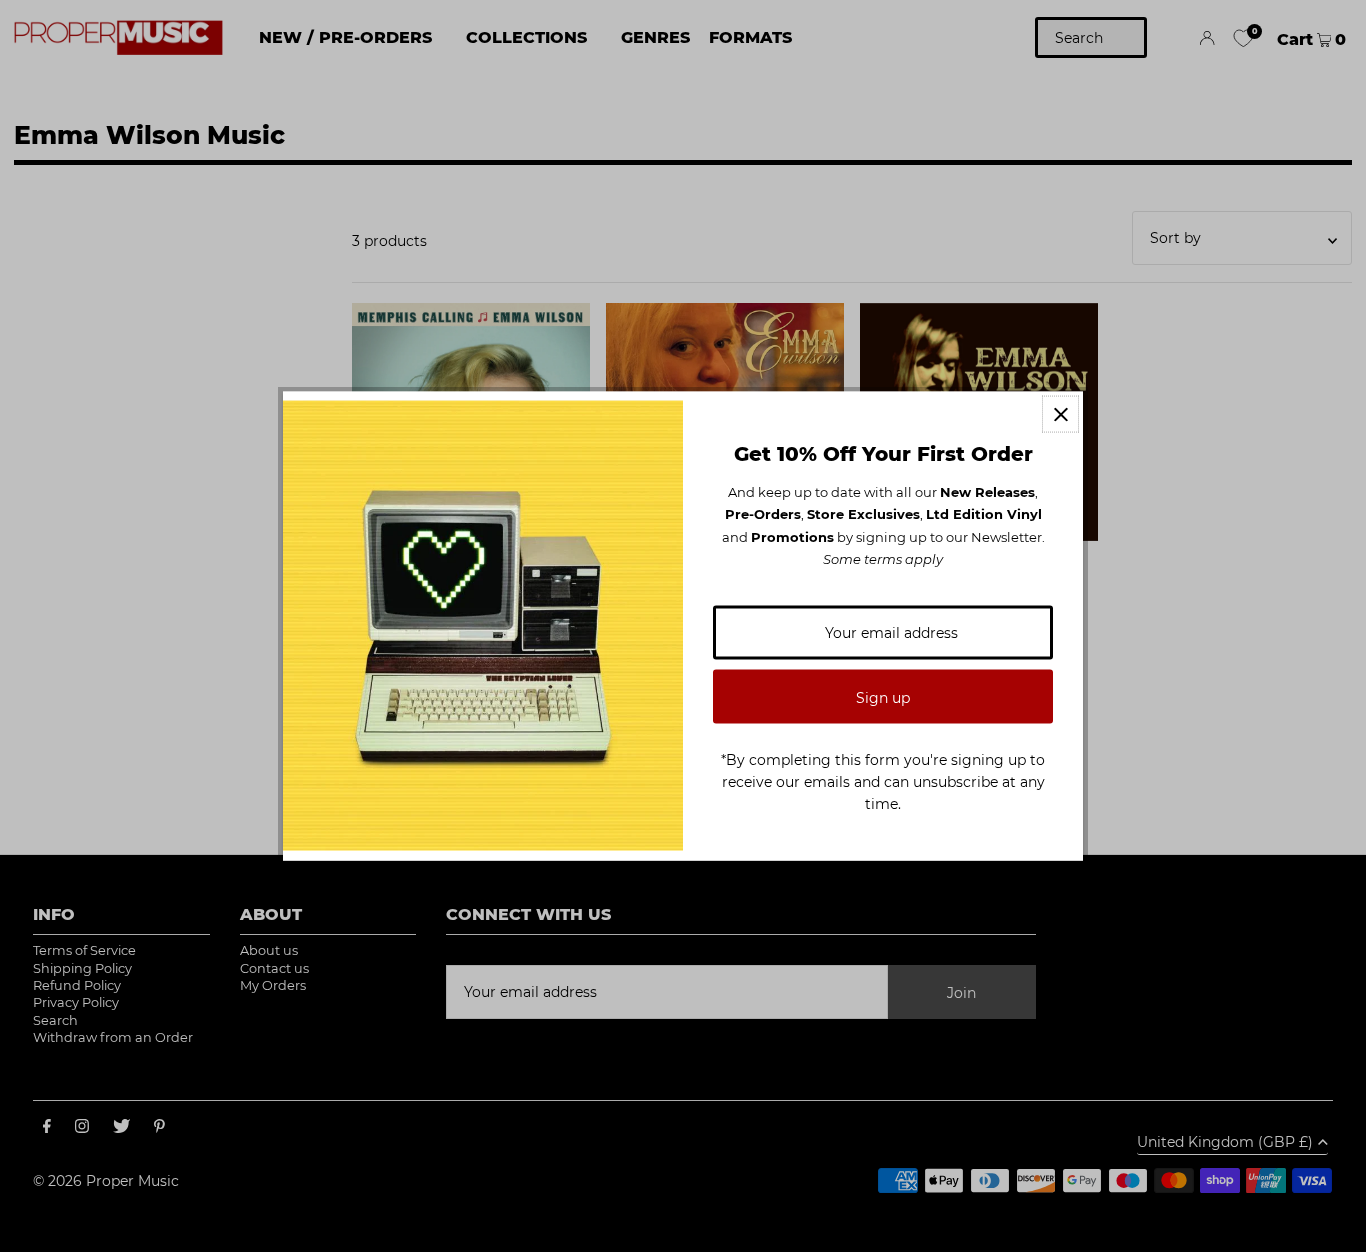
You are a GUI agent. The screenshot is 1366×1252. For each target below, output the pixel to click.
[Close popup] (1060, 414)
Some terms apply (883, 559)
